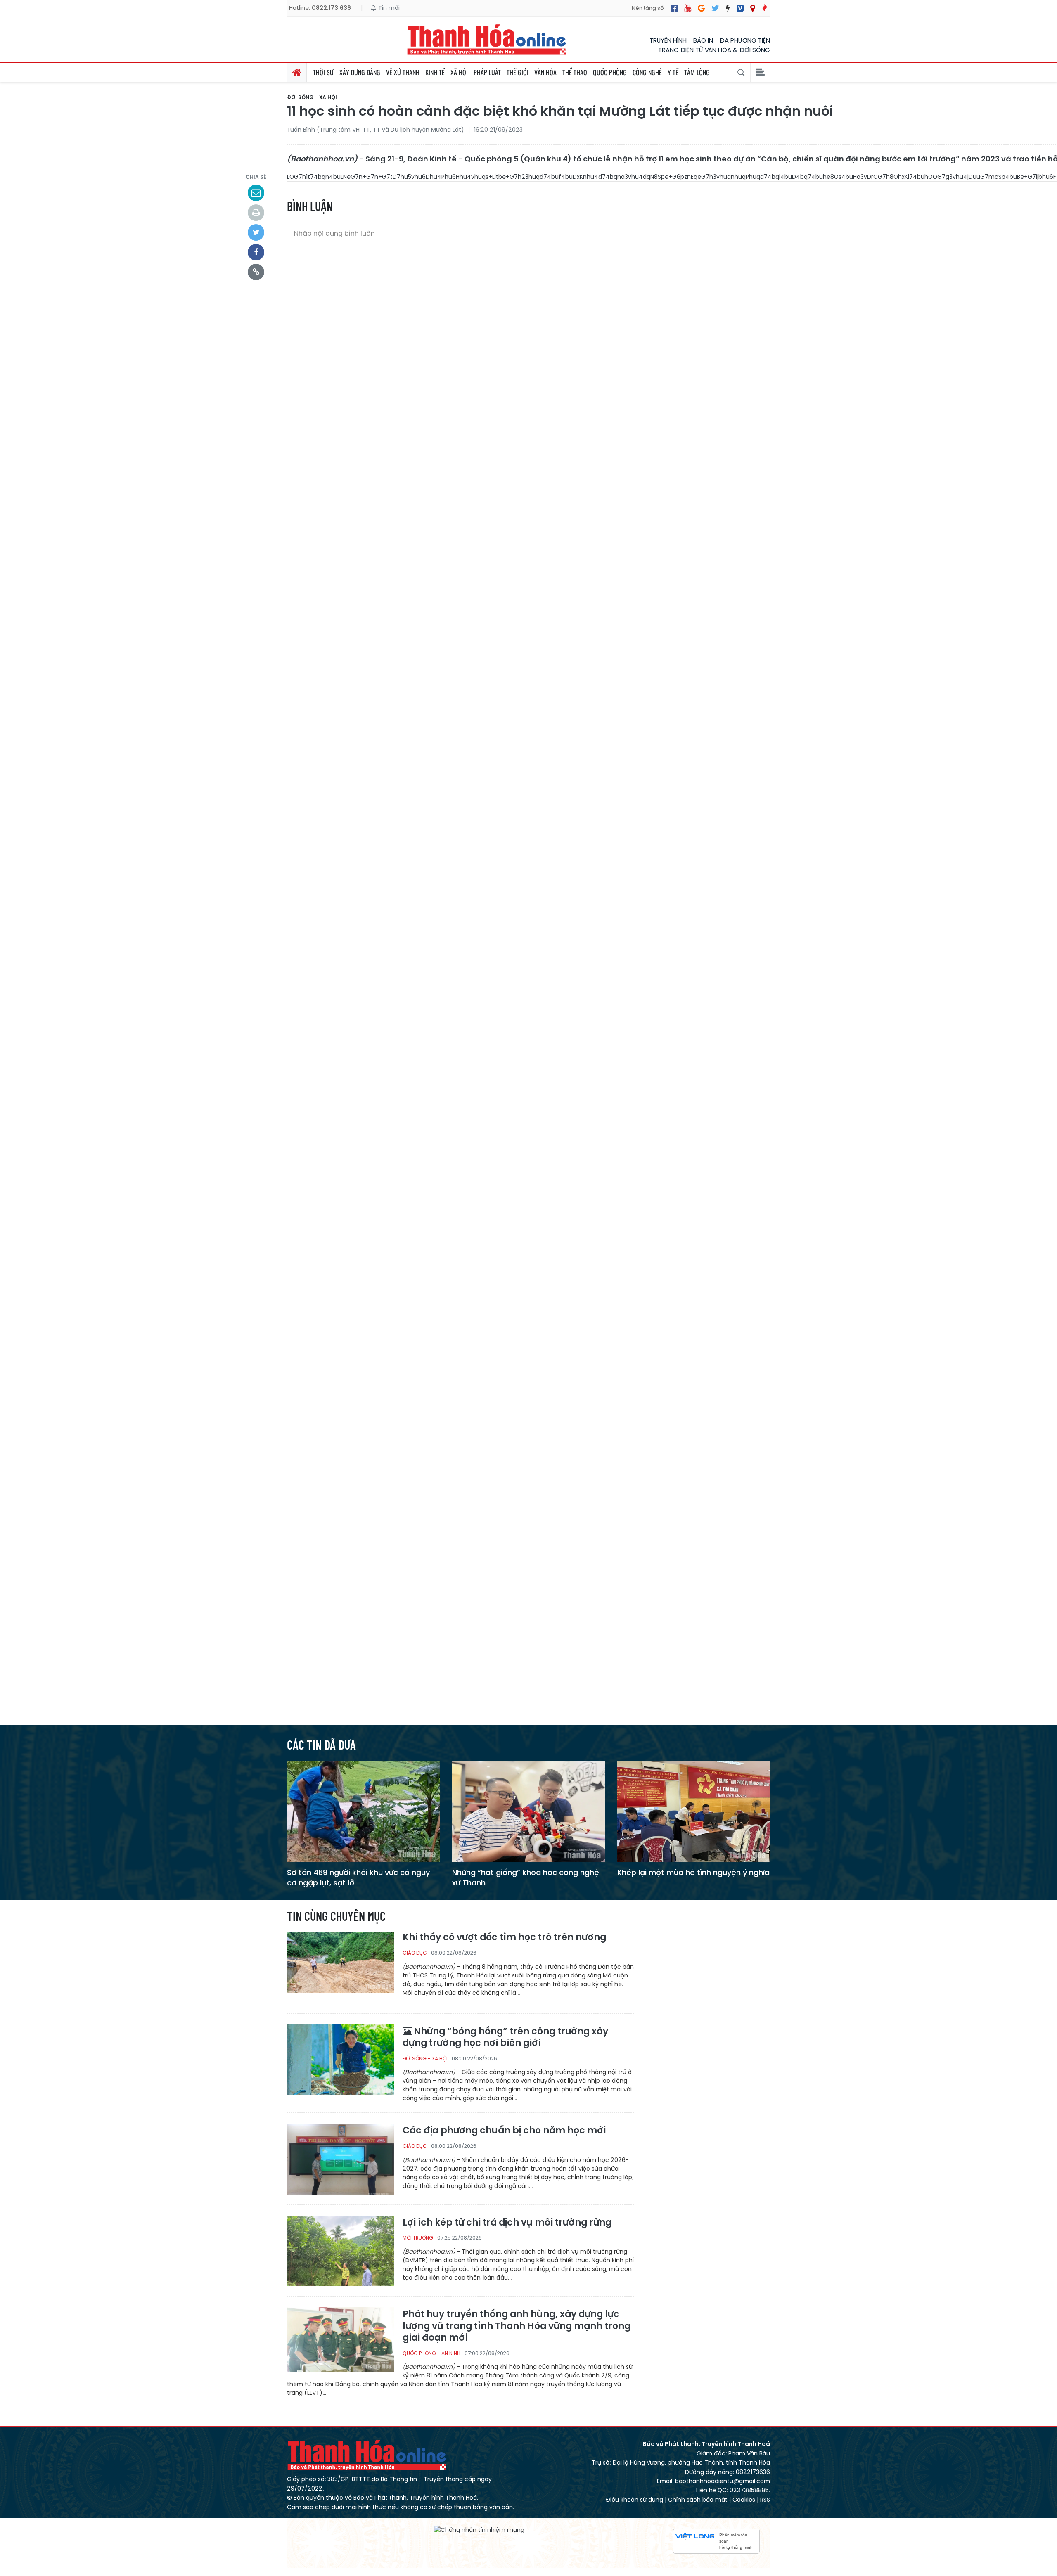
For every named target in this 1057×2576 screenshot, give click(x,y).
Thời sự (323, 72)
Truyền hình (668, 40)
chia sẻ (256, 177)
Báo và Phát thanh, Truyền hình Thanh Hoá (367, 2455)
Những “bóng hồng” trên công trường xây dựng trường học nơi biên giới (505, 2037)
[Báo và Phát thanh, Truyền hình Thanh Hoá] (487, 39)
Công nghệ (647, 72)
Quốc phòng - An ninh (431, 2353)
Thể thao (575, 72)
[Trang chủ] (297, 72)
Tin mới (388, 8)
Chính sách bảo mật (698, 2500)
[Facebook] (674, 8)
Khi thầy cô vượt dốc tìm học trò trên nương (504, 1938)
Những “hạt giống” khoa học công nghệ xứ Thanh (526, 1878)
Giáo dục (415, 1953)
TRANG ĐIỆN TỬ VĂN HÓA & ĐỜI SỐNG (714, 50)
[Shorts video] (765, 8)
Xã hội (459, 72)
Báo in (703, 40)
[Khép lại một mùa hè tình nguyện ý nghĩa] (694, 1811)
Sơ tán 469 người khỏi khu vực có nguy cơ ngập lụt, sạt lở (358, 1878)
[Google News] (701, 8)
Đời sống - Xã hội (312, 97)
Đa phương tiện (745, 40)
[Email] (256, 193)
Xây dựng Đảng (360, 72)
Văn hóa (545, 72)
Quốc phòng (610, 72)
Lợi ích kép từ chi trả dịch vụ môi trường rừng (507, 2223)
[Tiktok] (728, 8)
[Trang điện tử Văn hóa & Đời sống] (740, 8)
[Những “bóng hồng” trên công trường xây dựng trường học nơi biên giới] (341, 2059)
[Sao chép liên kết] (256, 272)
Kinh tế (435, 72)
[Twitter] (715, 8)
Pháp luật (487, 72)
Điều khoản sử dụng (634, 2500)
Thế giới (518, 72)
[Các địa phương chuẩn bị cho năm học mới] (341, 2158)
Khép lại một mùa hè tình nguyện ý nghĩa (693, 1872)
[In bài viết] (256, 213)
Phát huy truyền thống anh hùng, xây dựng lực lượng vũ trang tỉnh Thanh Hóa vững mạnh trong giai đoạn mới (517, 2326)
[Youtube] (688, 8)
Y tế (673, 72)
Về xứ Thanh (403, 72)
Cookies (744, 2500)
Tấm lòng (697, 72)
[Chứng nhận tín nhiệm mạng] (479, 2530)
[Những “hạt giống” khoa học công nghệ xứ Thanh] (528, 1811)
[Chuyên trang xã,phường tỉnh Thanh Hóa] (752, 8)
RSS (765, 2500)
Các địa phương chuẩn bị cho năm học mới (504, 2131)
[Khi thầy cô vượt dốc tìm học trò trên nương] (341, 1967)
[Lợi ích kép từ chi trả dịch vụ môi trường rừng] (341, 2250)
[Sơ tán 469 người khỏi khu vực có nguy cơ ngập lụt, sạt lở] (363, 1811)
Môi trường (418, 2238)
